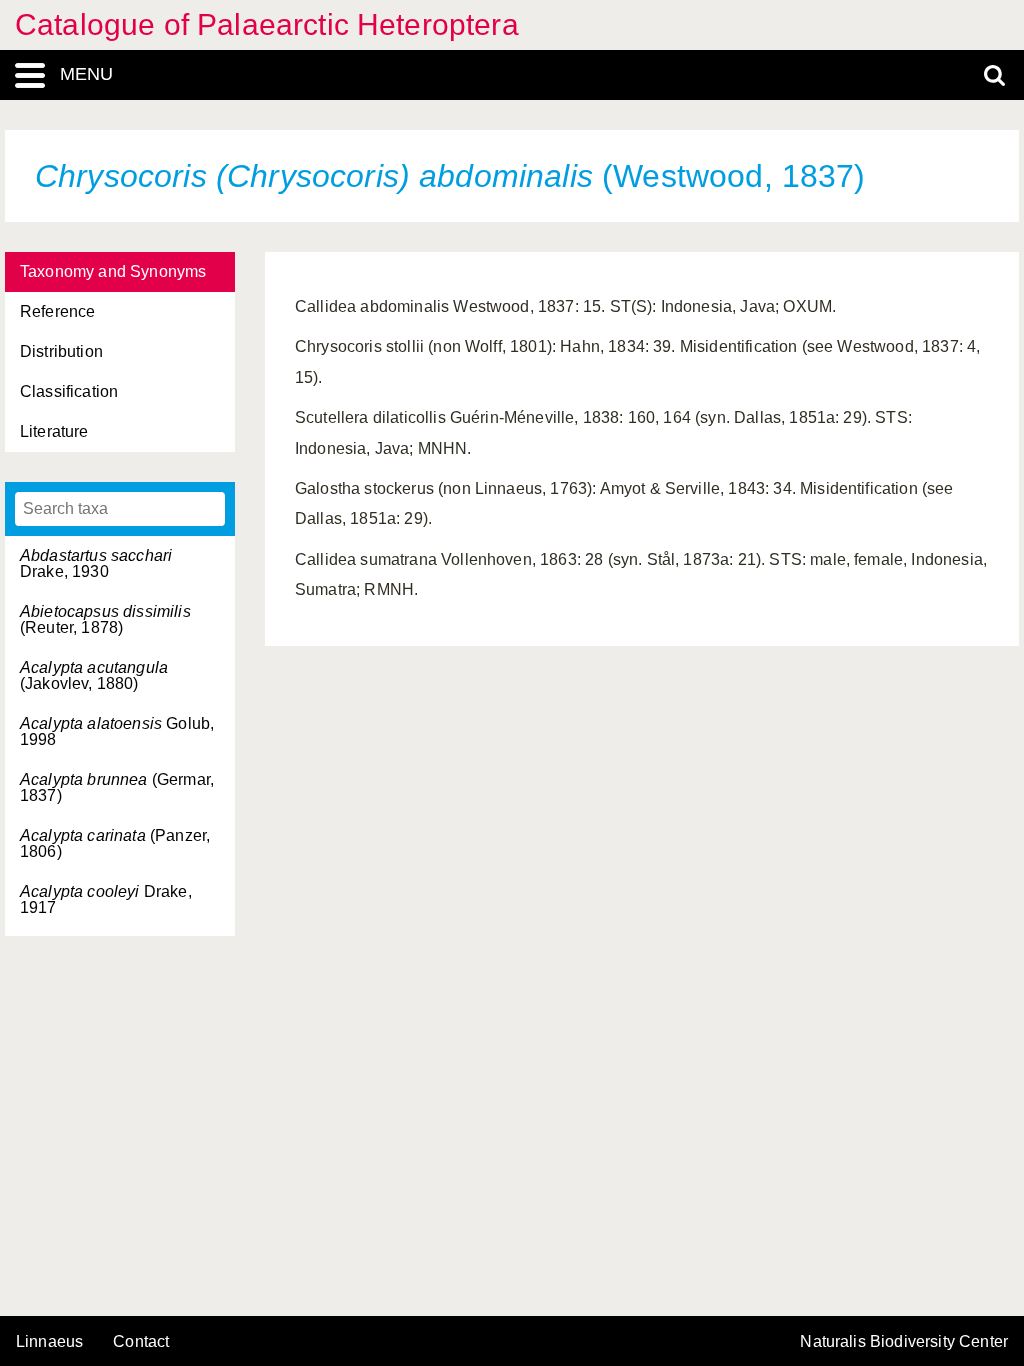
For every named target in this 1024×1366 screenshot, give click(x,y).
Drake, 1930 (96, 563)
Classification (69, 391)
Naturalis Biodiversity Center (904, 1342)
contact (141, 1341)
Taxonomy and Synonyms (113, 271)
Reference (57, 311)
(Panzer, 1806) (115, 843)
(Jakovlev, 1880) (94, 675)
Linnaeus (49, 1342)
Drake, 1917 (106, 899)
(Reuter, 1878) (105, 619)
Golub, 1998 (117, 731)
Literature (54, 431)
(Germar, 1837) (117, 787)
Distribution (61, 351)
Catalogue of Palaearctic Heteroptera (267, 24)
